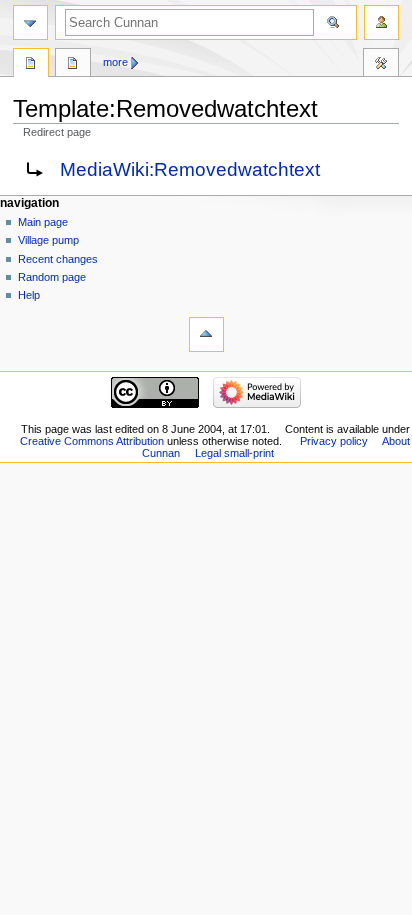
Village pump (48, 240)
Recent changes (58, 259)
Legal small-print (234, 453)
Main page (43, 222)
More (115, 62)
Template (31, 65)
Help (29, 295)
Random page (52, 277)
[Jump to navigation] (30, 22)
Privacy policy (334, 441)
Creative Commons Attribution (92, 441)
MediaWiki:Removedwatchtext (190, 169)
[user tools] (381, 22)
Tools (381, 65)
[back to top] (206, 334)
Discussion (73, 65)
